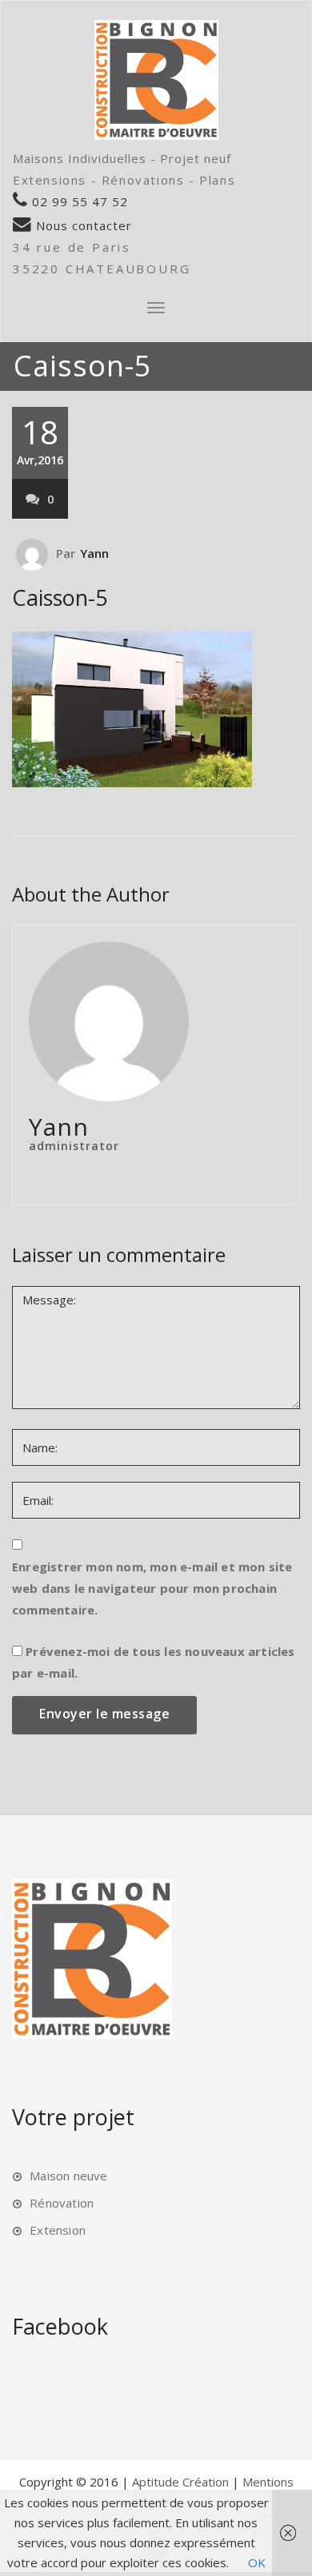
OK (257, 2562)
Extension (58, 2230)
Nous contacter (82, 225)
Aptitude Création (182, 2482)
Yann (95, 553)
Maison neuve (68, 2176)
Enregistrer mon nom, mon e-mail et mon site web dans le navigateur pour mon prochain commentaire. (152, 1588)
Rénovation (62, 2203)
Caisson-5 (60, 597)
